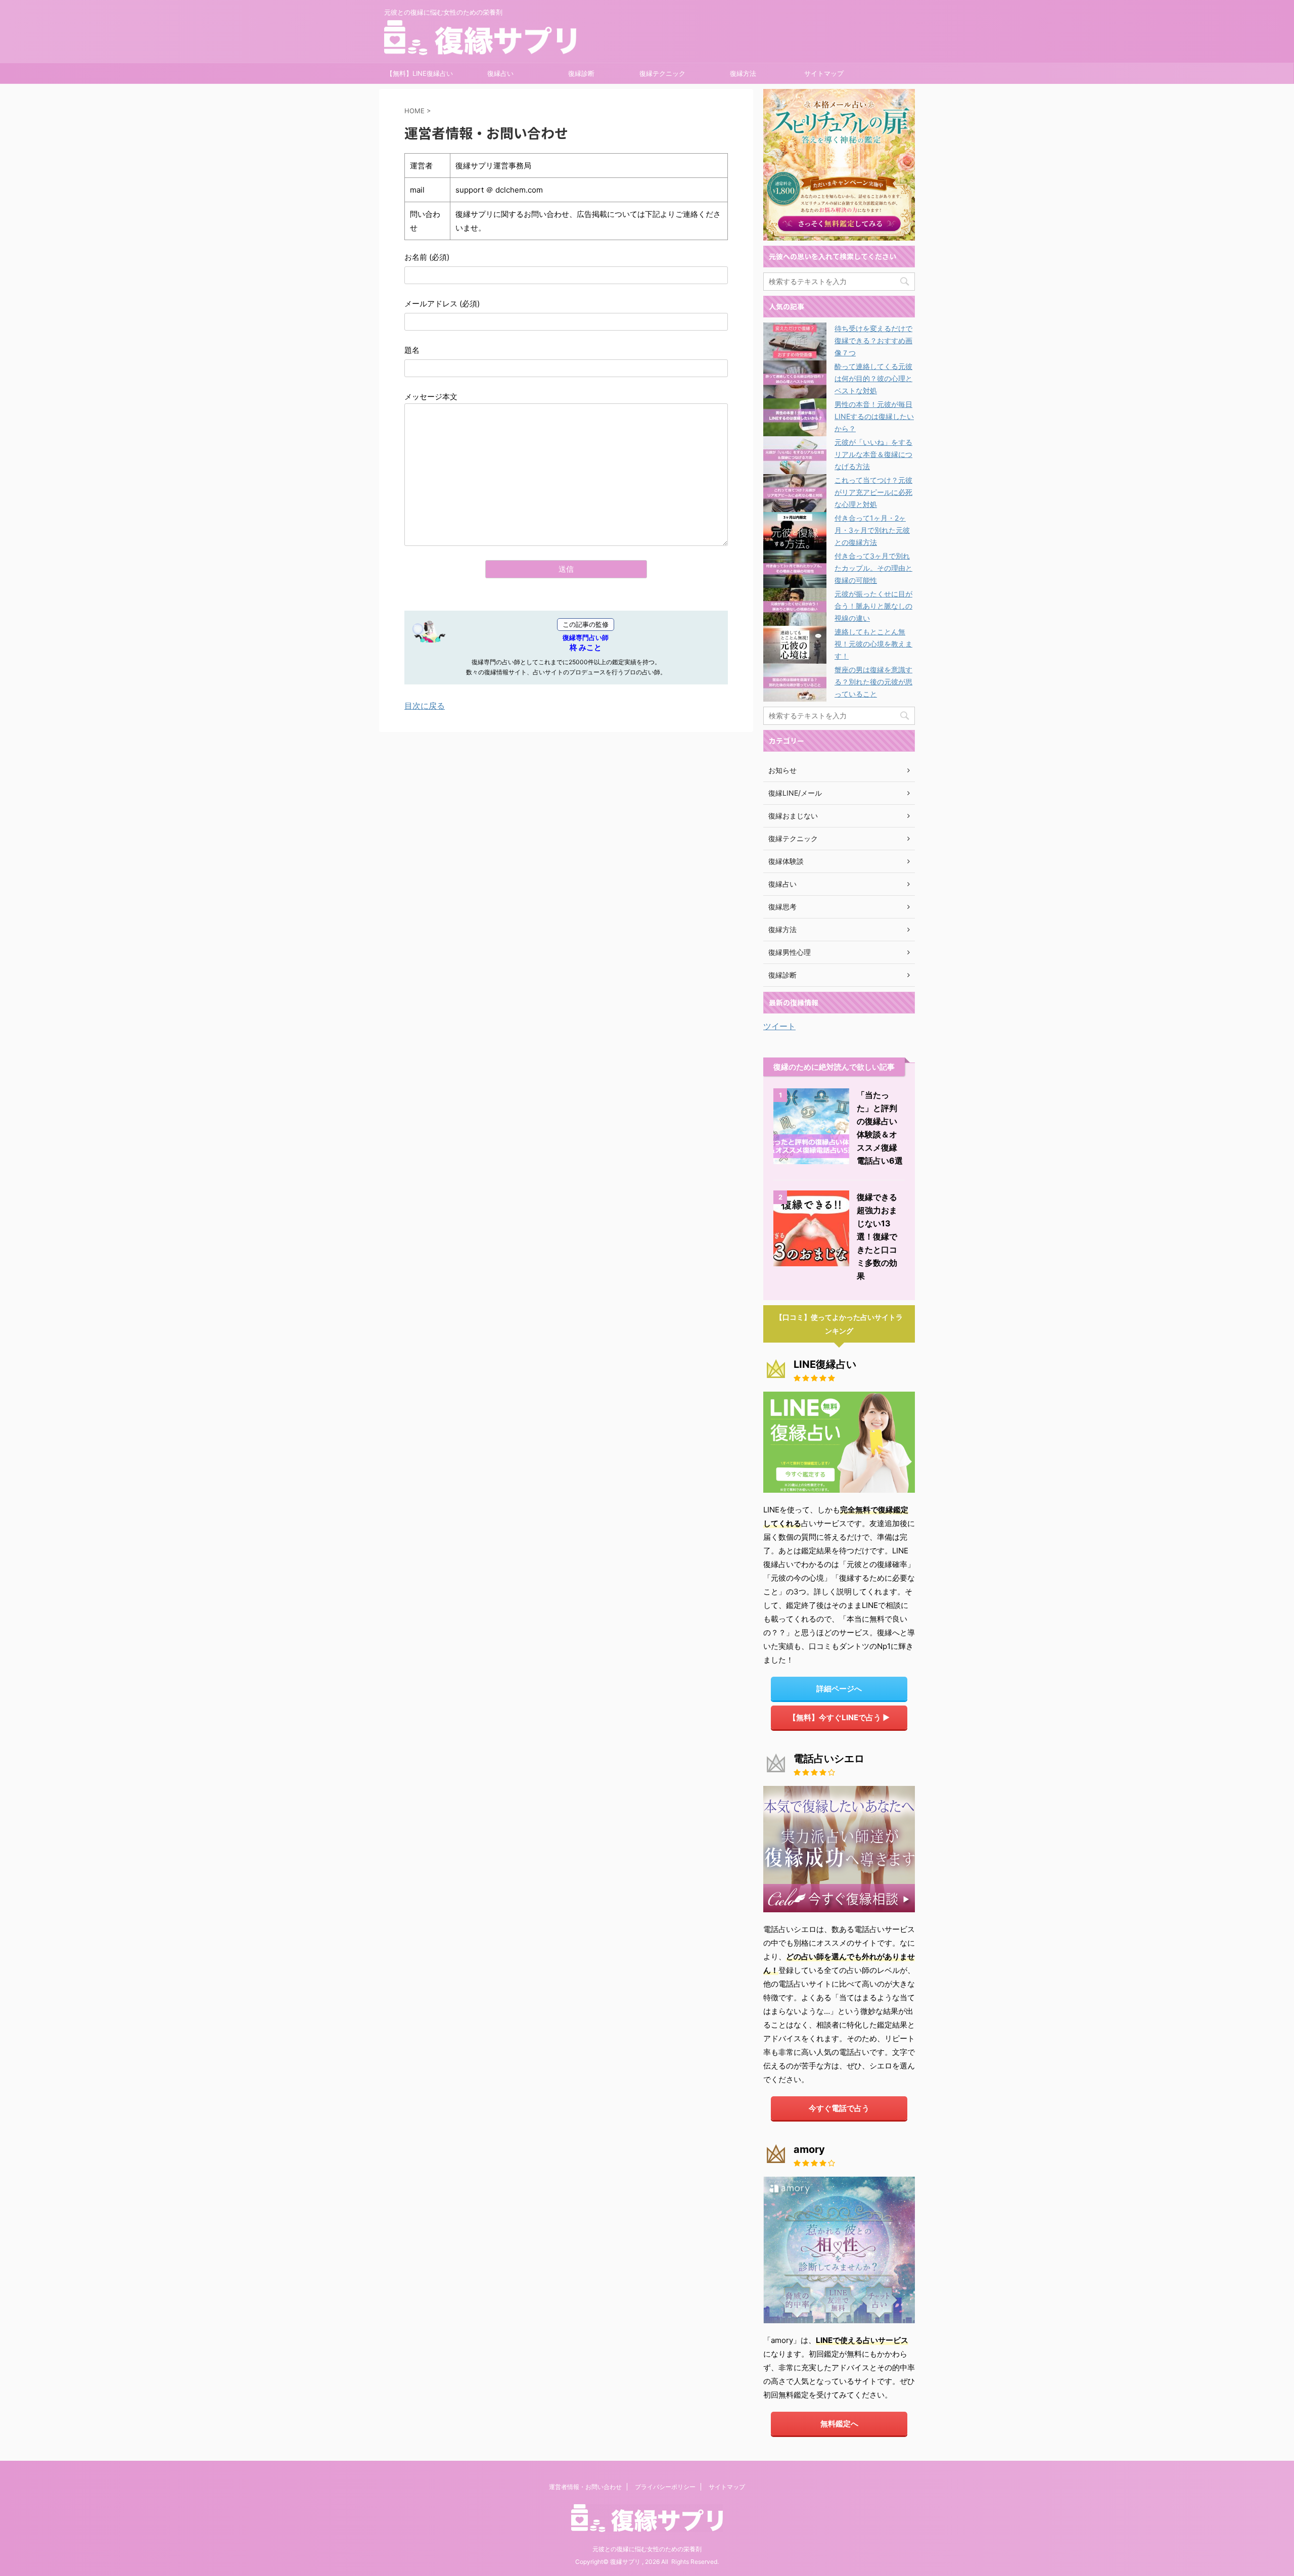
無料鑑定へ (839, 2424)
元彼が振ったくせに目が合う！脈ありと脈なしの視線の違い (873, 606)
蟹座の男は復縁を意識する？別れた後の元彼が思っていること (873, 682)
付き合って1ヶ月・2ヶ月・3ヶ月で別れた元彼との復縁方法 (872, 530)
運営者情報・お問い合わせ (585, 2487)
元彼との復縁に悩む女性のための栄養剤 (647, 2549)
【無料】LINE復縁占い (420, 73)
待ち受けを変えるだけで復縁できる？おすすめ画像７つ (873, 340)
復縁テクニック (662, 73)
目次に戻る (425, 706)
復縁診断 (581, 73)
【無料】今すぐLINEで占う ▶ (839, 1717)
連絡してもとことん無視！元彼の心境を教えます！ (873, 644)
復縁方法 (743, 73)
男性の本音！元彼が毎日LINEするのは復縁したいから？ (874, 416)
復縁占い (500, 73)
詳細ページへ (839, 1689)
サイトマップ (824, 73)
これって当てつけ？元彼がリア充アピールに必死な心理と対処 (873, 492)
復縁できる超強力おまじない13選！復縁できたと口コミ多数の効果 (877, 1236)
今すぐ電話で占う (839, 2108)
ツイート (779, 1026)
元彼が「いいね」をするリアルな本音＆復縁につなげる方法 (873, 454)
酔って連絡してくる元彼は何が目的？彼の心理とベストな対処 (873, 378)
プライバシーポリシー (665, 2487)
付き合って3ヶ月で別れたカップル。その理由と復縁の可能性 (873, 568)
